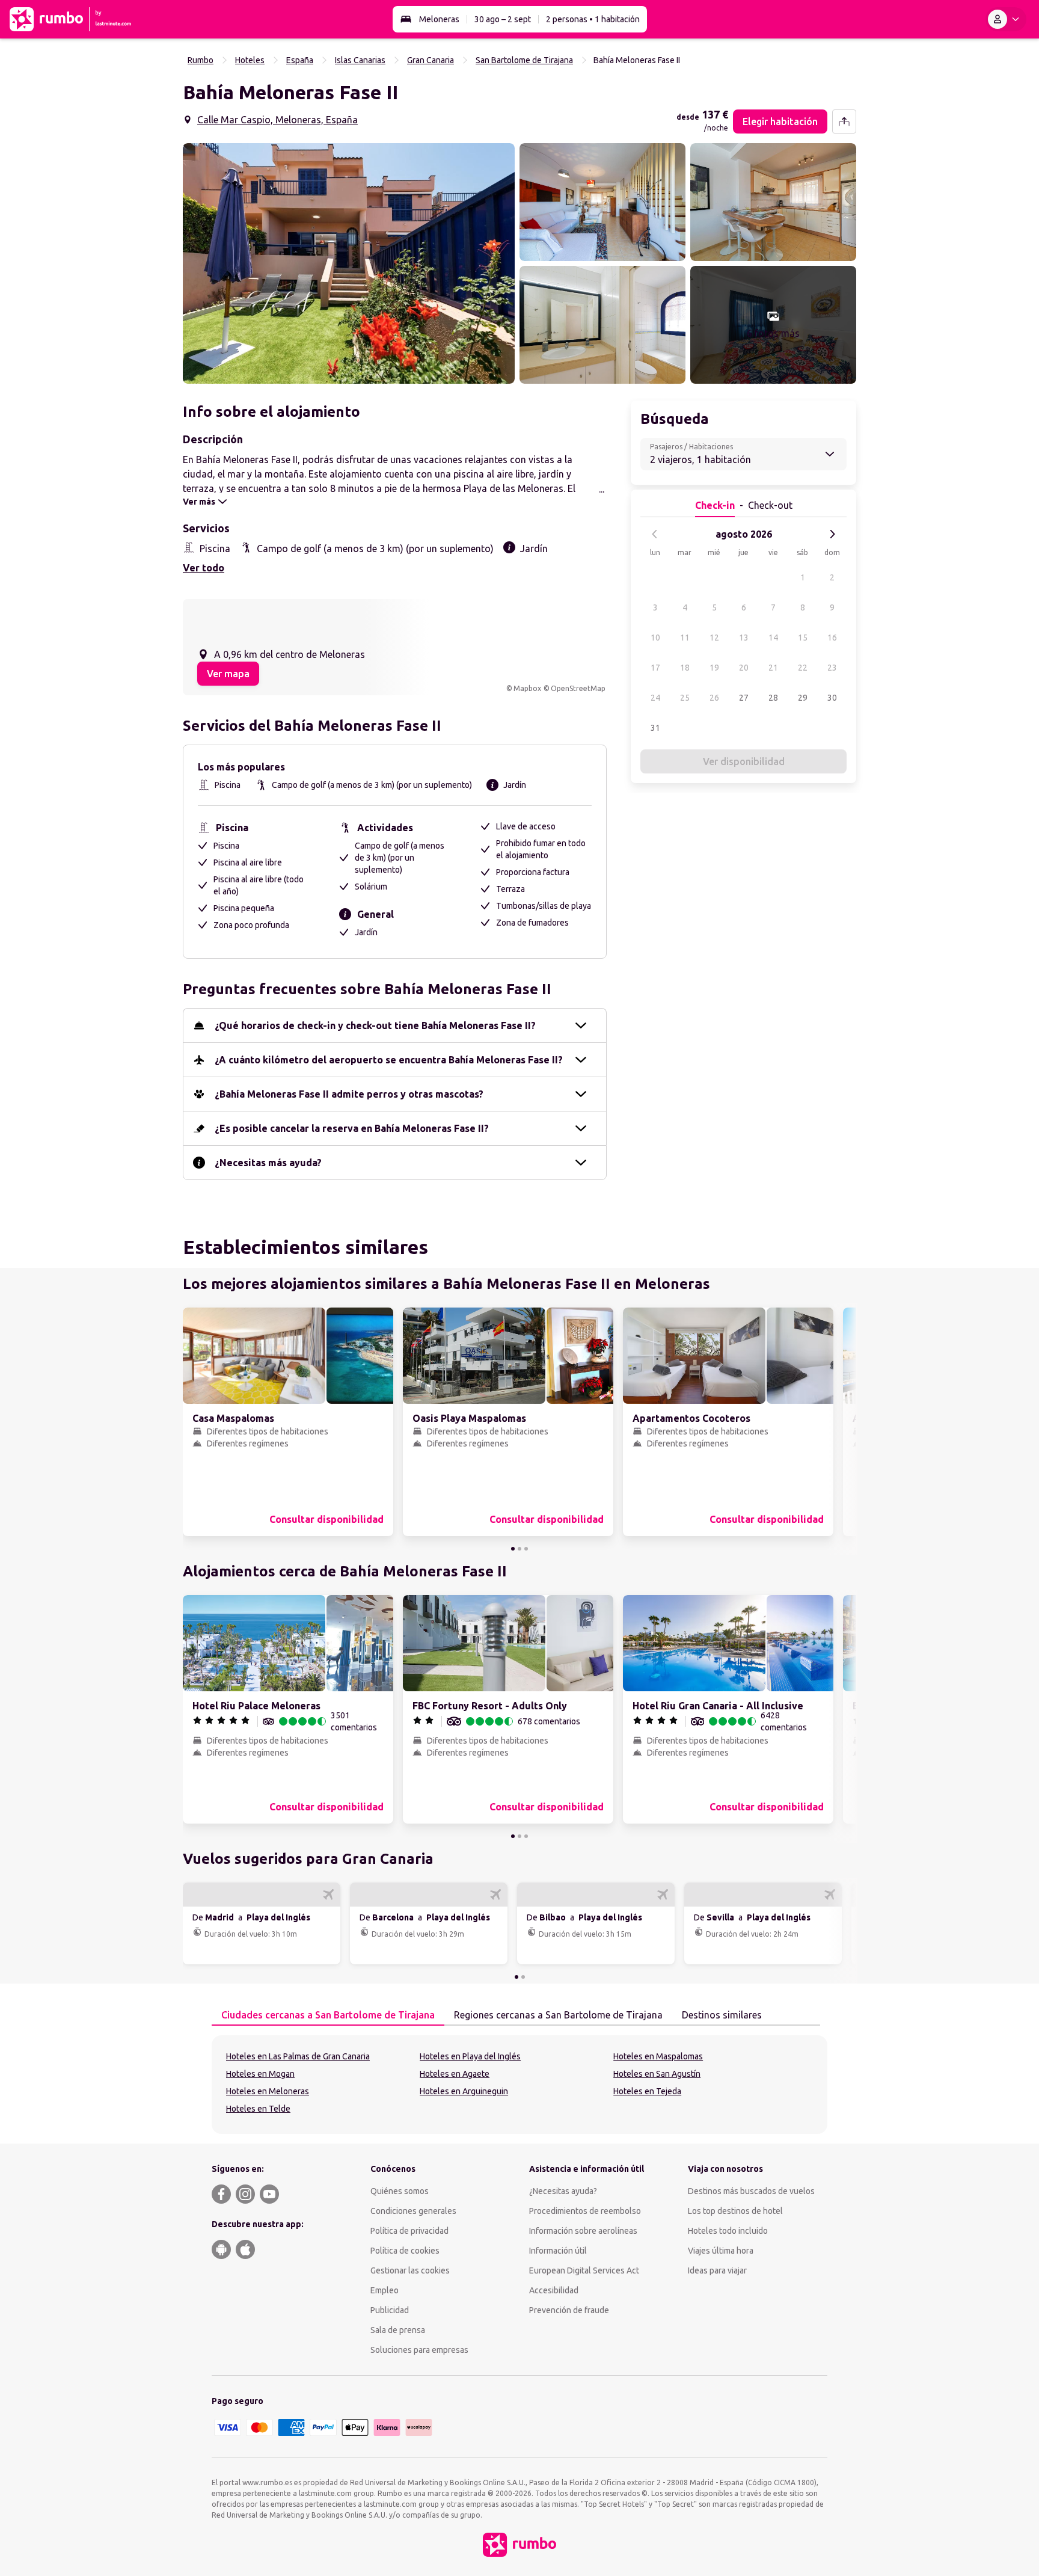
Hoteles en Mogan (260, 2074)
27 (744, 698)
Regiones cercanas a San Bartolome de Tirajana (558, 2015)
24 (655, 698)
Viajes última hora (721, 2251)
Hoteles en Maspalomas (658, 2056)
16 (832, 638)
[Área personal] (1006, 19)
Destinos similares (722, 2015)
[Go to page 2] (519, 1549)
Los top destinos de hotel (735, 2211)
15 (803, 638)
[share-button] (844, 121)
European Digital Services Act (584, 2270)
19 (714, 668)
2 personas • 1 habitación (593, 19)
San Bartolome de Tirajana (524, 60)
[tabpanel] (519, 2085)
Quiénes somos (400, 2191)
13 (744, 638)
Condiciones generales (413, 2211)
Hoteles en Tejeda (647, 2091)
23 (832, 668)
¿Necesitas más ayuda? (268, 1163)
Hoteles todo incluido (728, 2231)
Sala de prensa (398, 2330)
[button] (349, 263)
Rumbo (201, 60)
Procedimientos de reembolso (585, 2211)
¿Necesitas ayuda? (563, 2191)
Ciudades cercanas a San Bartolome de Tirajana (328, 2015)
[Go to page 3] (526, 1549)
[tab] (328, 2015)
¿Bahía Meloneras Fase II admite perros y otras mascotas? (349, 1094)
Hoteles (250, 60)
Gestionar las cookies (410, 2270)
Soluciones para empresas (419, 2350)
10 (655, 638)
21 (773, 668)
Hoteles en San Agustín (657, 2074)
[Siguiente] (832, 534)
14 (773, 638)
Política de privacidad (409, 2231)
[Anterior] (655, 534)
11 (685, 638)
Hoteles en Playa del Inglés (470, 2056)
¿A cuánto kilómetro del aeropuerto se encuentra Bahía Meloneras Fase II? (389, 1060)
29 (803, 698)
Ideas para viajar (717, 2270)
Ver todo (204, 568)
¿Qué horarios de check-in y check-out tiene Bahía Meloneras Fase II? (375, 1025)
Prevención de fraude (569, 2310)
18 (685, 668)
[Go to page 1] (513, 1549)
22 (803, 668)
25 (685, 698)
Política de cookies (405, 2251)
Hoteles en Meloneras (268, 2091)
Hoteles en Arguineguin (464, 2091)
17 (655, 668)
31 (655, 728)
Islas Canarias (360, 60)
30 (832, 698)
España (300, 60)
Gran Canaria (431, 60)
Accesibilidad (554, 2290)
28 (773, 698)
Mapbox (527, 688)
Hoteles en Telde (258, 2109)
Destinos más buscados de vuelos (751, 2191)
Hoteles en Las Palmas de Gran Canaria (298, 2056)
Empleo (385, 2290)
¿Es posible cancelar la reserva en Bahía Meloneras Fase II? (352, 1128)
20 (744, 668)
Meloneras (439, 19)
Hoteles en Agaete (455, 2074)
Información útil (558, 2251)
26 (714, 698)
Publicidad (390, 2310)
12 (714, 638)
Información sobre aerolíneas (583, 2231)
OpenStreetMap (578, 688)
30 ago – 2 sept (503, 19)
